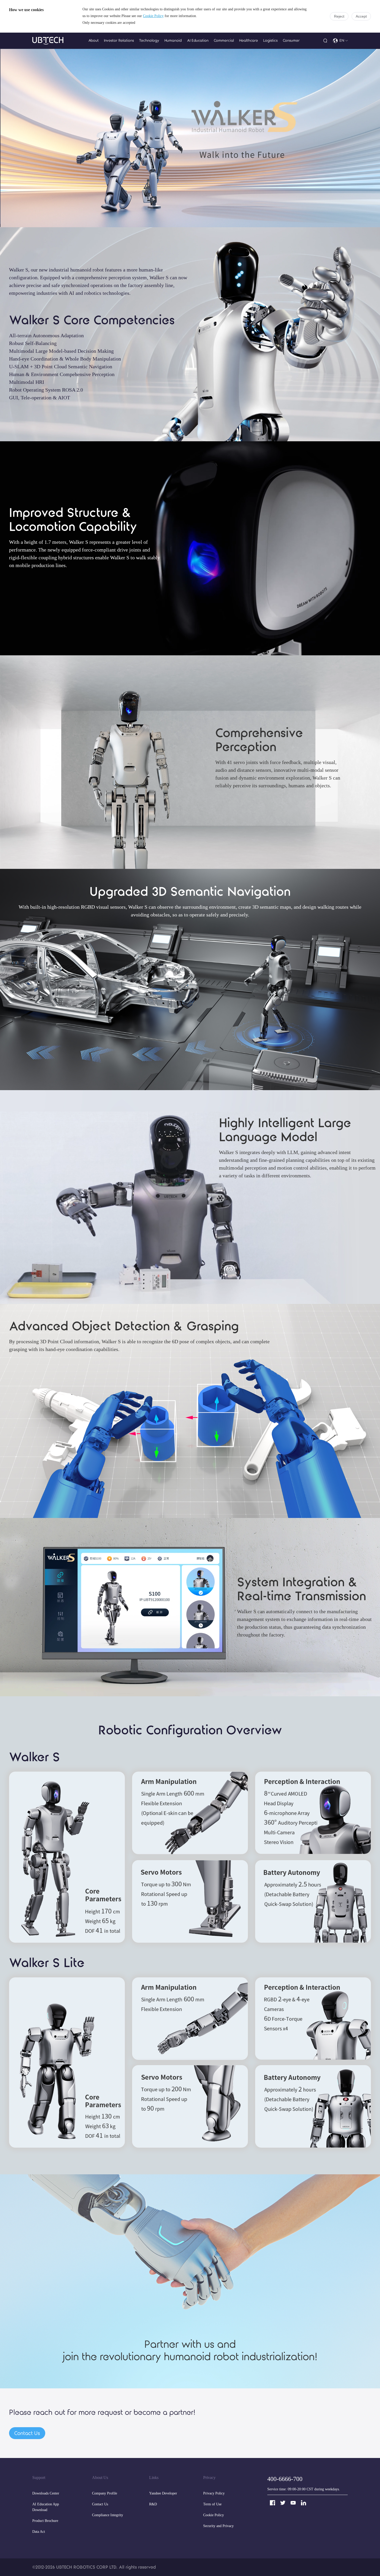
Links (154, 2478)
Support (39, 2478)
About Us (100, 2478)
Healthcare (249, 41)
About (94, 41)
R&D (153, 2504)
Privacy (209, 2478)
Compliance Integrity (108, 2515)
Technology (149, 41)
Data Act (39, 2532)
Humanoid (173, 41)
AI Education (198, 41)
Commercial (224, 41)
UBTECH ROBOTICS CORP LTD (86, 2567)
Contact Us (100, 2504)
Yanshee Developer (163, 2494)
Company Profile (105, 2494)
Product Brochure (45, 2521)
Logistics (270, 41)
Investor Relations (119, 41)
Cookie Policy (153, 16)
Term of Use (212, 2504)
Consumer (291, 41)
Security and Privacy (218, 2526)
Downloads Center (46, 2494)
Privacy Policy (214, 2494)
